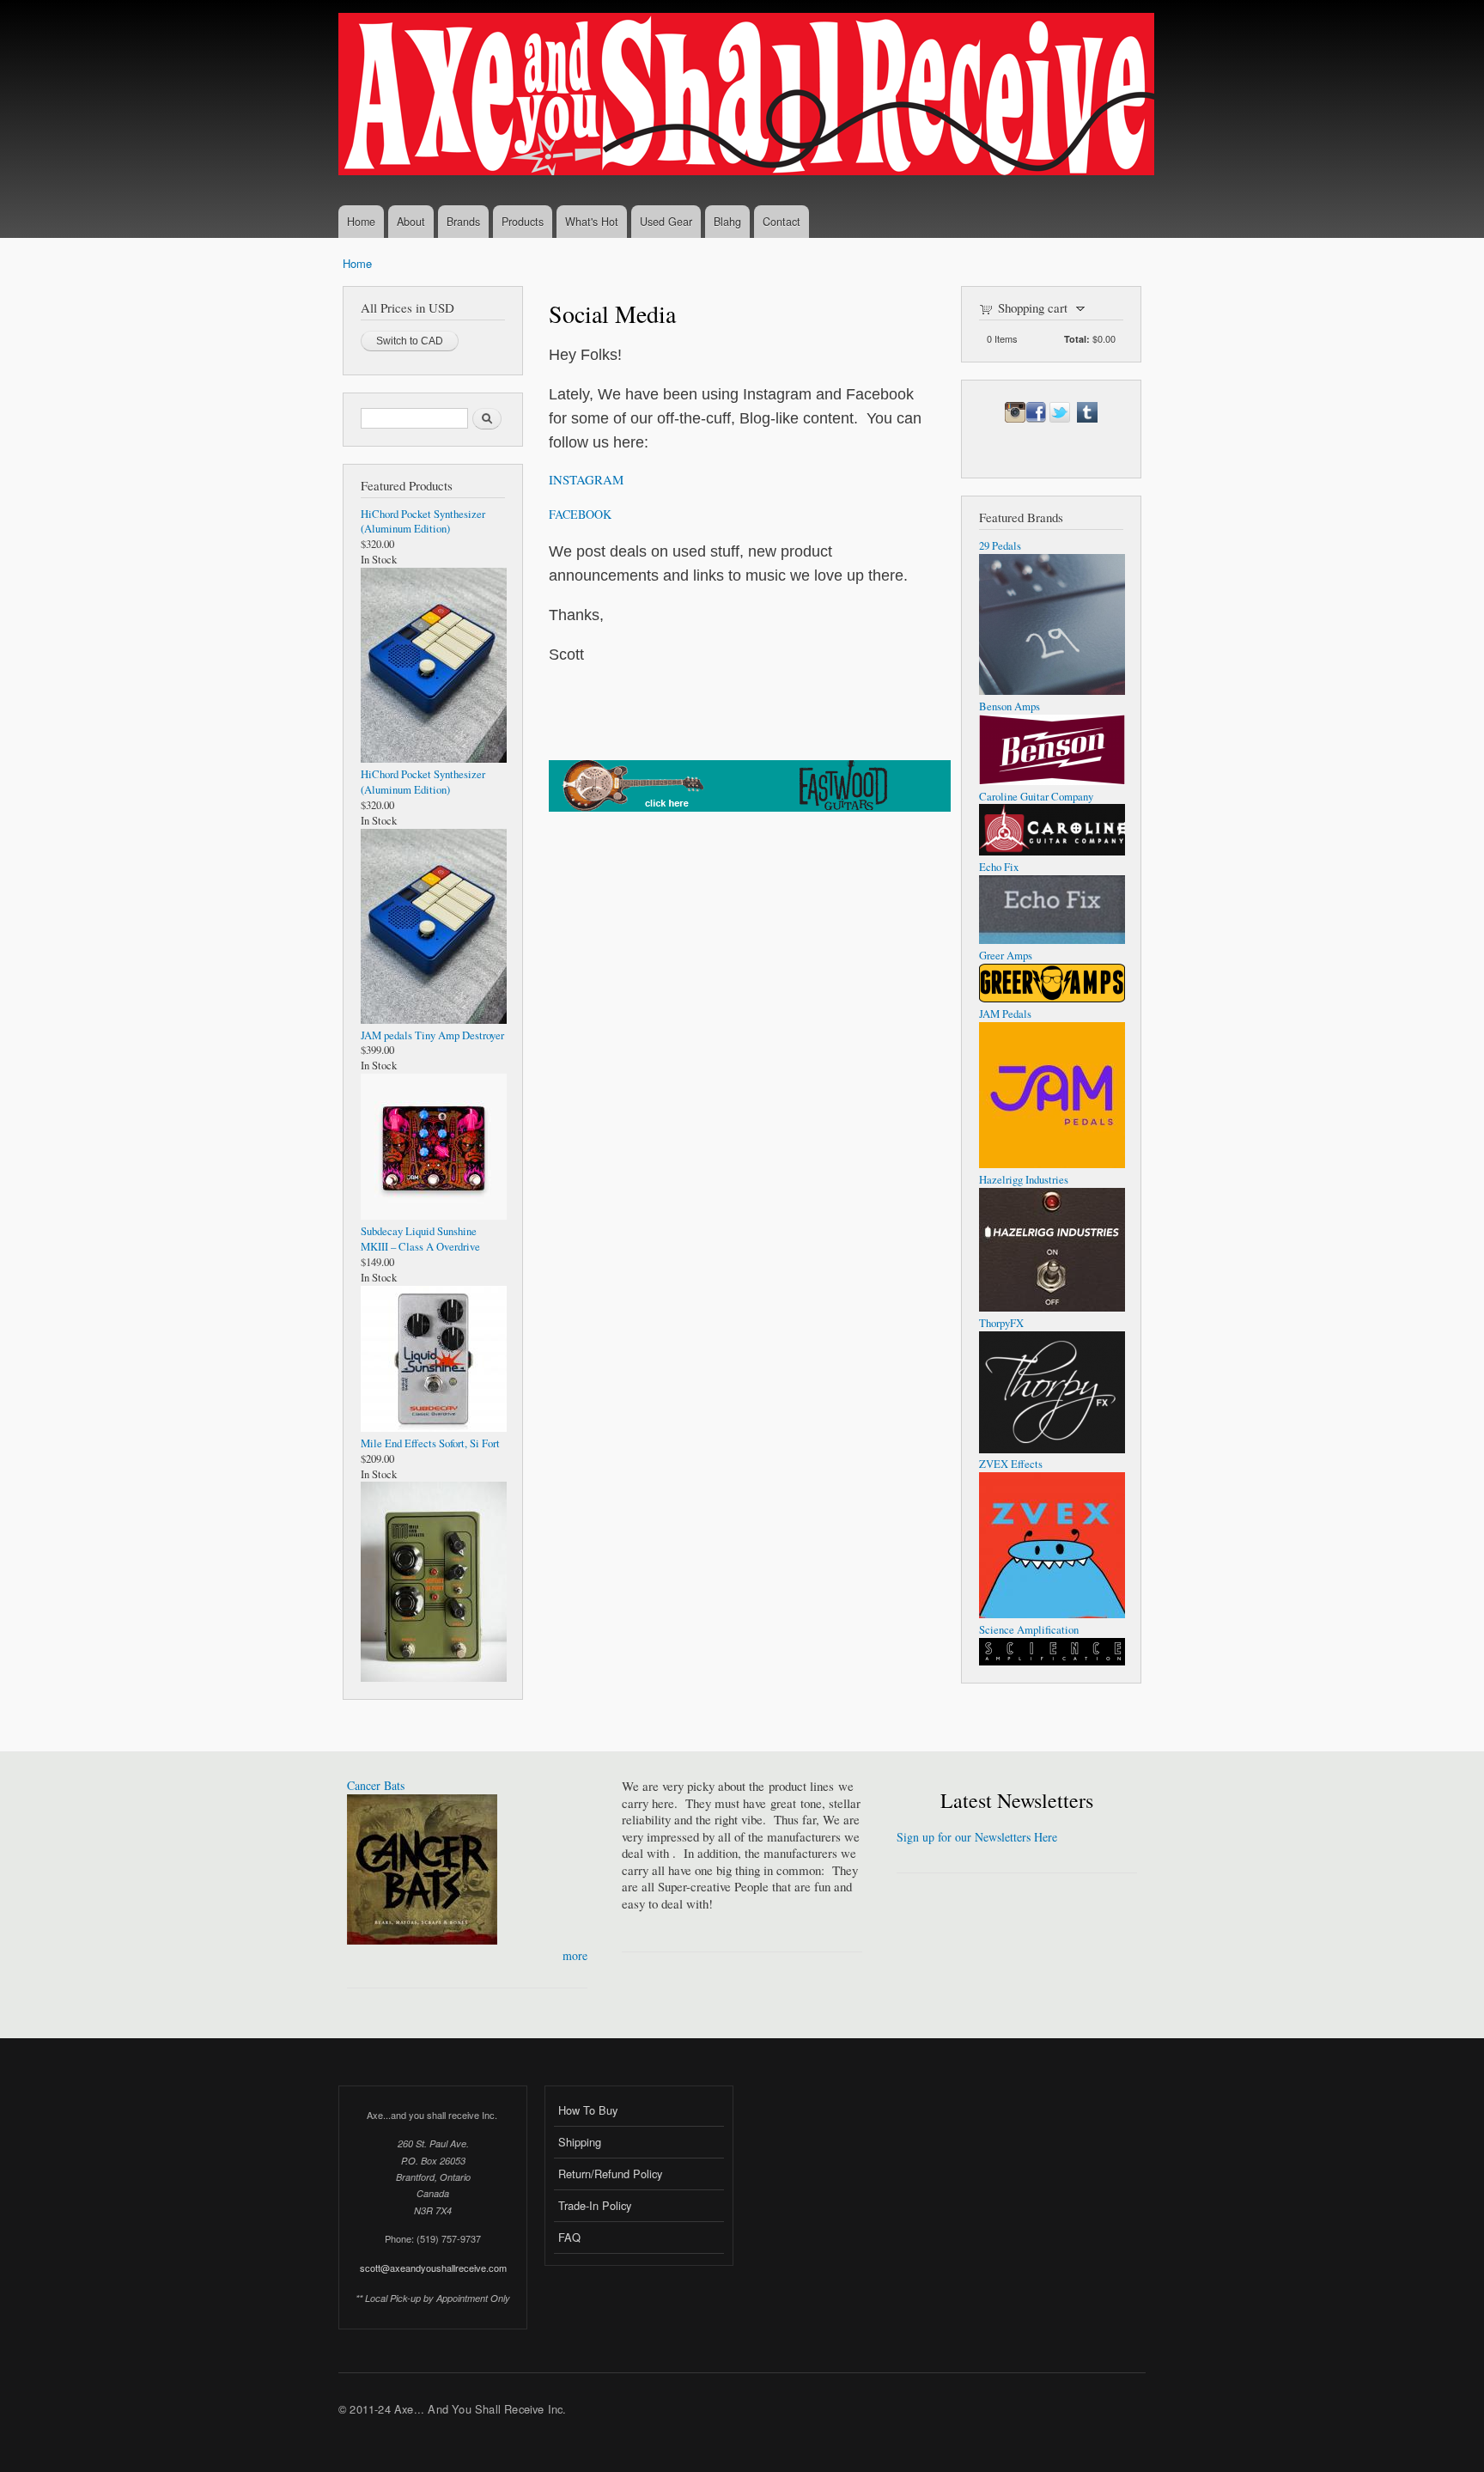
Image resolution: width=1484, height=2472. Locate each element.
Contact (782, 222)
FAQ (569, 2237)
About (411, 222)
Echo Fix (999, 867)
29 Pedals (1000, 546)
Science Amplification (1029, 1630)
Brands (463, 222)
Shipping (580, 2142)
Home (361, 222)
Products (523, 222)
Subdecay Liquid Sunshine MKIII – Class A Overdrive (420, 1239)
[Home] (748, 96)
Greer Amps (1006, 956)
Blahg (727, 222)
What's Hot (592, 222)
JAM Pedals (1005, 1014)
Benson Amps (1010, 706)
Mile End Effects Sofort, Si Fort (430, 1443)
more (575, 1955)
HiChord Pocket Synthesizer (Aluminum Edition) (423, 522)
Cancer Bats (376, 1785)
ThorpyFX (1001, 1323)
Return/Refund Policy (610, 2174)
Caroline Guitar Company (1036, 797)
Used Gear (666, 222)
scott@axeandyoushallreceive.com (433, 2268)
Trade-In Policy (595, 2205)
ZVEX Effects (1011, 1464)
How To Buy (588, 2110)
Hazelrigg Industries (1024, 1180)
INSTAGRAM (586, 479)
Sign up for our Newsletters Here (977, 1837)
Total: (1077, 339)
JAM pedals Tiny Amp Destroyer (432, 1035)
